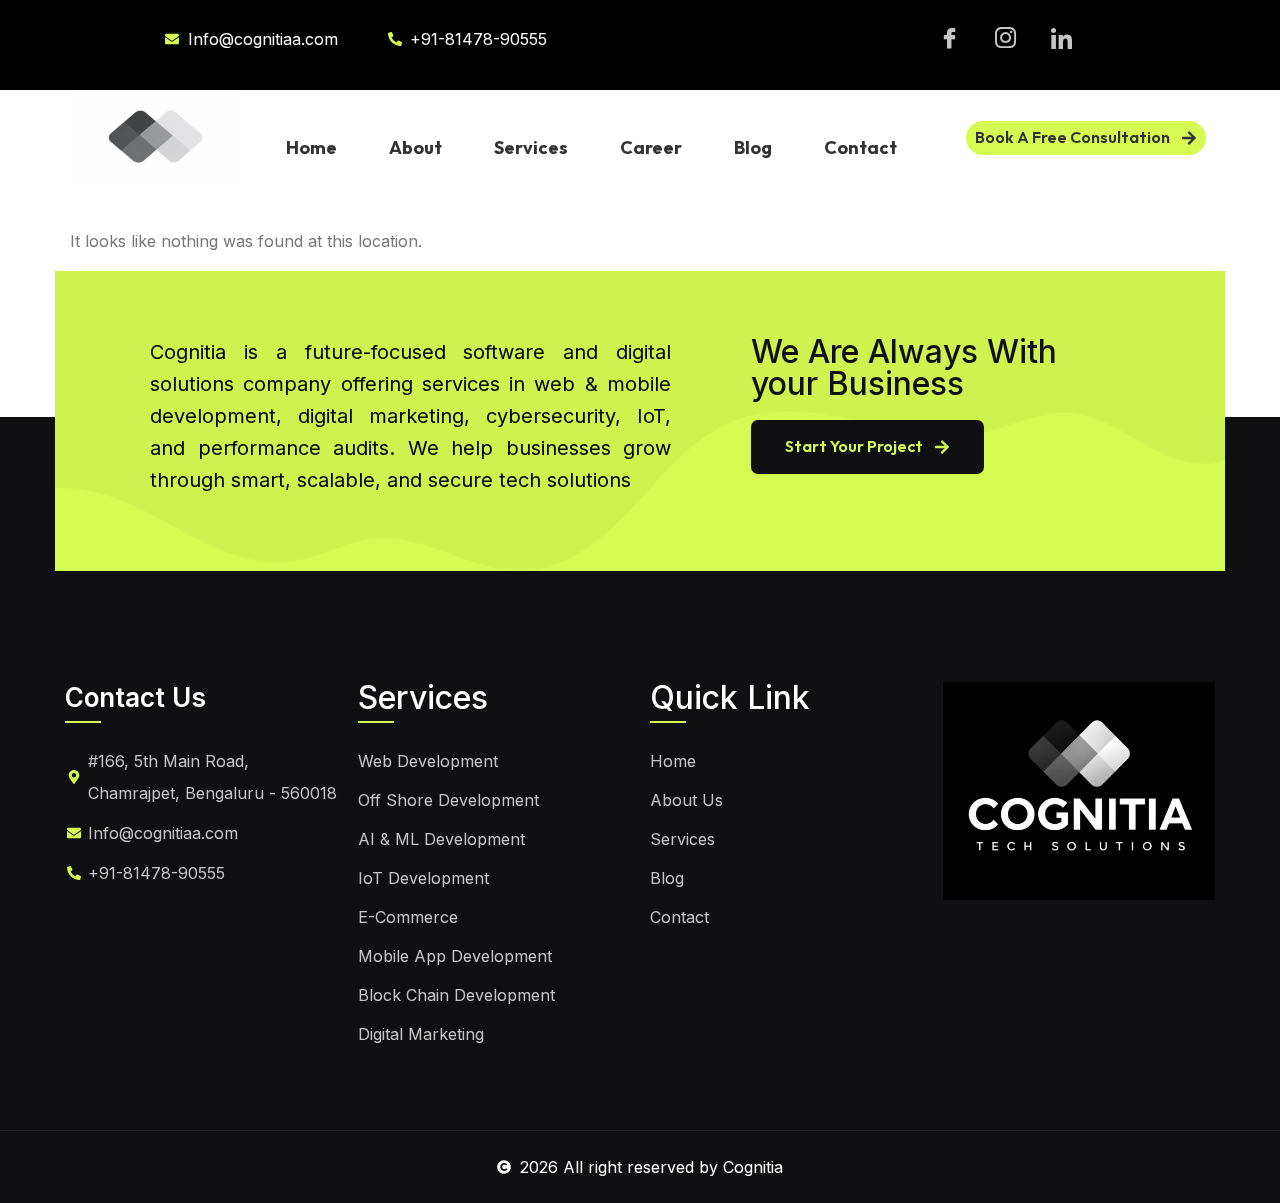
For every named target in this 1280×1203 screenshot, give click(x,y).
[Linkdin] (1061, 39)
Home (311, 147)
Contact (860, 147)
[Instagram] (1005, 39)
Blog (753, 147)
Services (531, 147)
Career (651, 147)
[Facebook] (949, 39)
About (415, 147)
